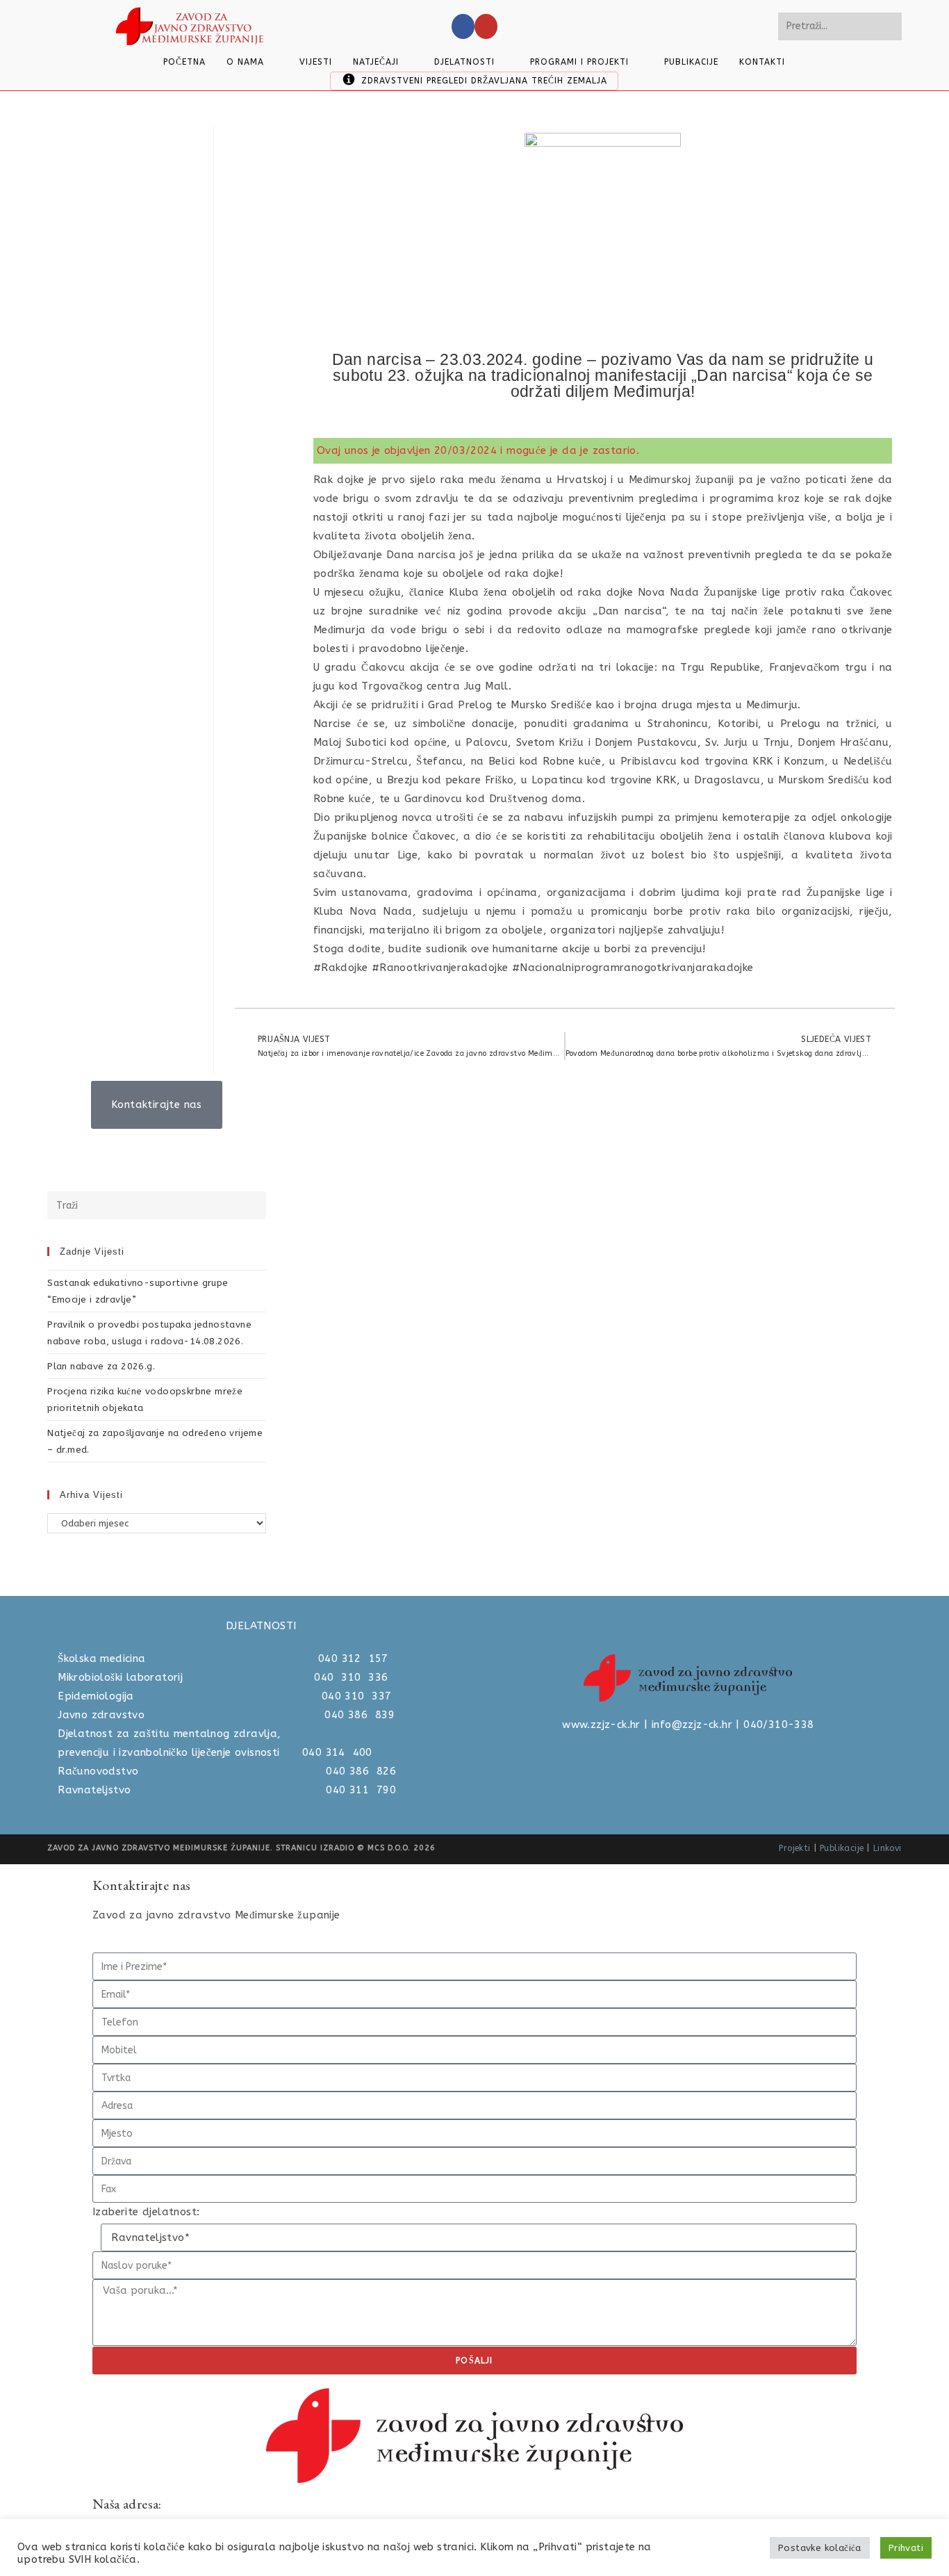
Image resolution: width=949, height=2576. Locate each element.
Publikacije (842, 1848)
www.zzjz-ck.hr (601, 1725)
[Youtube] (486, 26)
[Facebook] (463, 26)
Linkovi (888, 1848)
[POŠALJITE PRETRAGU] (889, 26)
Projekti (794, 1848)
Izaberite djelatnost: (146, 2212)
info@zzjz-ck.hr (692, 1725)
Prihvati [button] (906, 2548)
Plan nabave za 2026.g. (101, 1366)
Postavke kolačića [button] (820, 2548)
